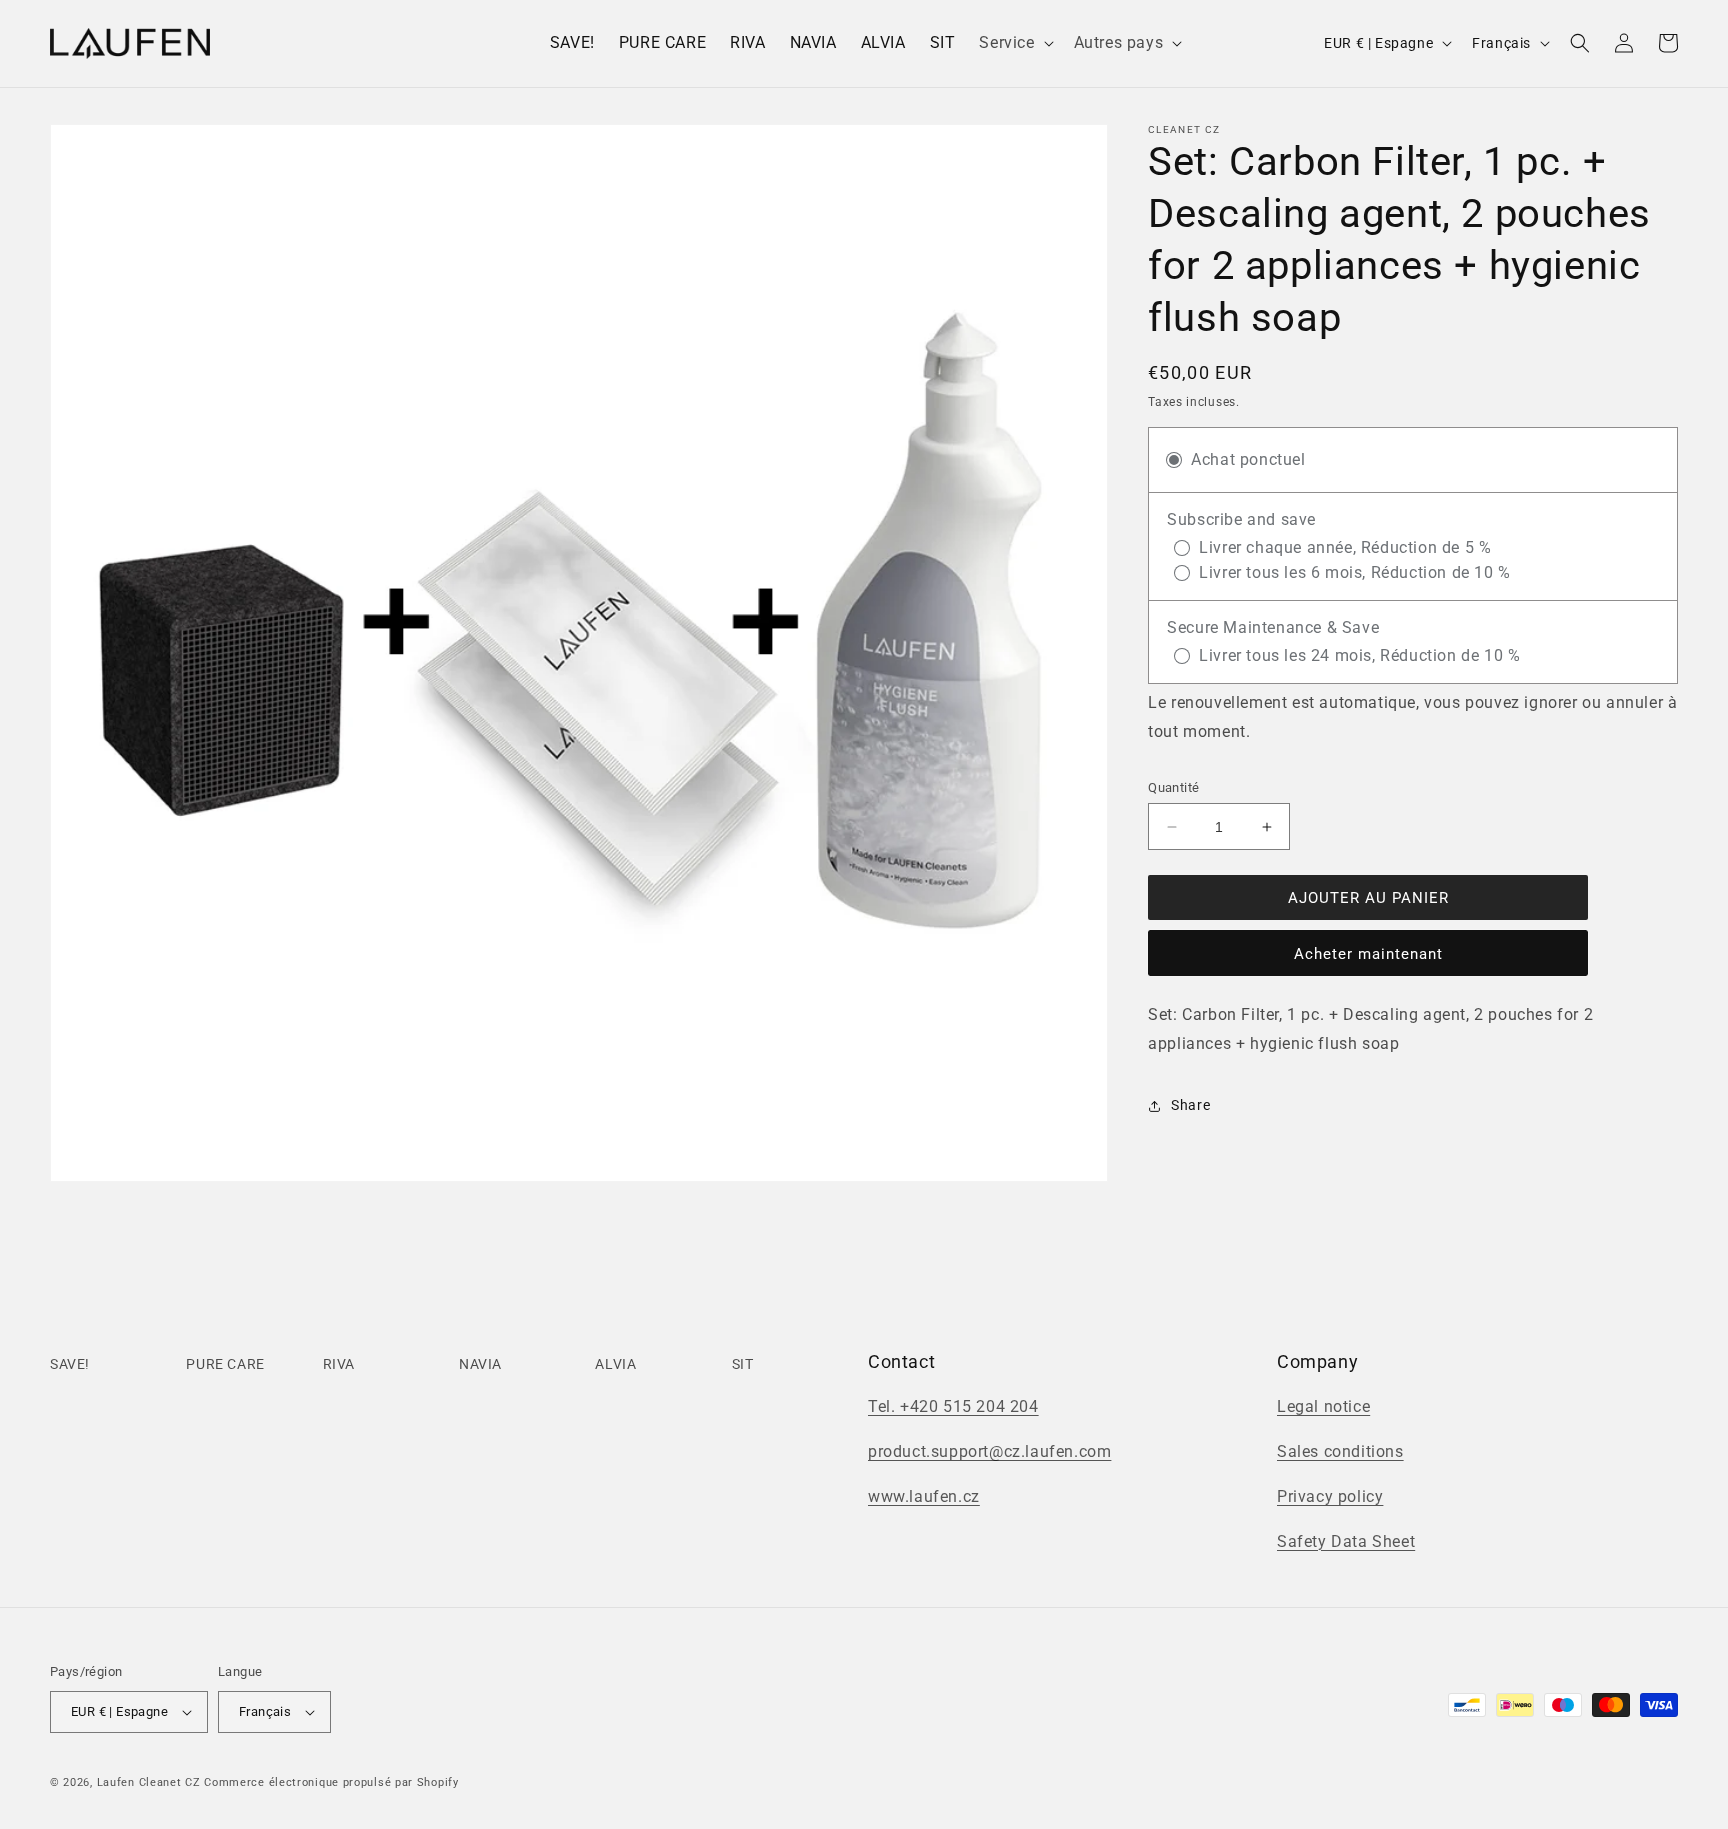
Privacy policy (1330, 1496)
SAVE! (70, 1364)
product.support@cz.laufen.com (989, 1451)
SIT (743, 1364)
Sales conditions (1340, 1451)
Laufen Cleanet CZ (149, 1782)
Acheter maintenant (1368, 954)
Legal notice (1323, 1406)
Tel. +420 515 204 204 (953, 1406)
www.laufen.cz (924, 1496)
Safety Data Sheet (1346, 1541)
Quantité (1173, 787)
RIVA (339, 1364)
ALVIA (615, 1364)
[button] (1014, 43)
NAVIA (480, 1364)
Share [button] (1190, 1105)
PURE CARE (225, 1364)
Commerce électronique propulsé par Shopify (331, 1782)
